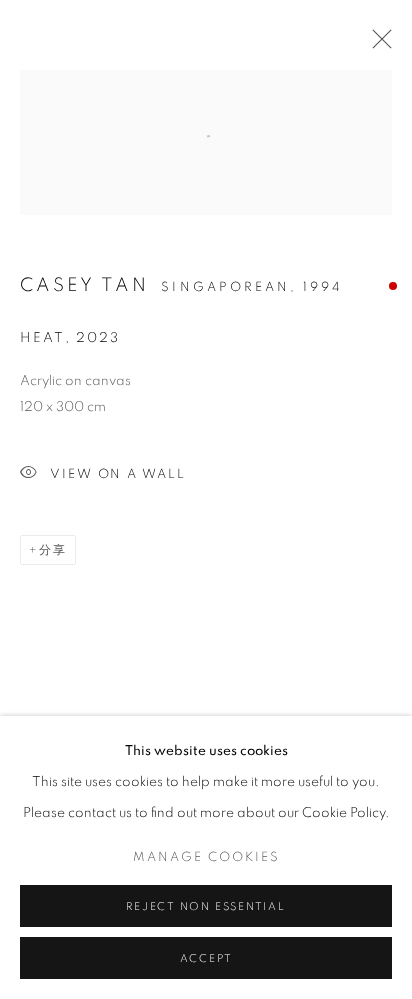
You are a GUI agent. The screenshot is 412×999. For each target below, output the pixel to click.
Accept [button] (206, 958)
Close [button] (377, 45)
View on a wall (118, 474)
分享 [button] (53, 550)
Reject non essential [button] (205, 906)
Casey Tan (84, 285)
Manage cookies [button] (206, 857)
